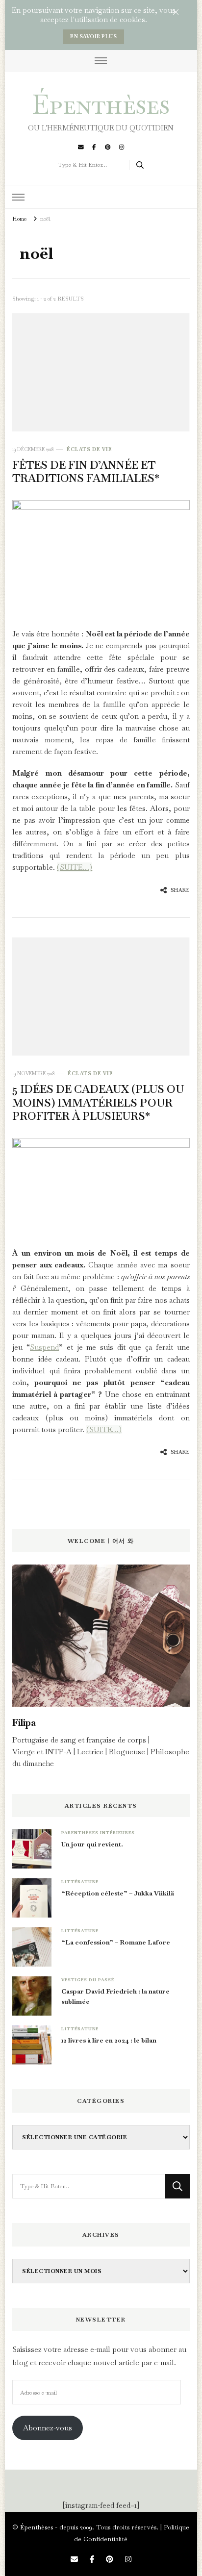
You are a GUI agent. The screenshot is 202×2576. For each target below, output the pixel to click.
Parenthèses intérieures (98, 1833)
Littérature (80, 1882)
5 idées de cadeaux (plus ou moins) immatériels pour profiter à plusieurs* (98, 1102)
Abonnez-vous (48, 2428)
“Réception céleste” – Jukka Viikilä (118, 1893)
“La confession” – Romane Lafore (116, 1942)
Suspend (44, 1347)
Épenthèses (101, 104)
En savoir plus (93, 37)
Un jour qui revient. (92, 1844)
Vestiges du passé (88, 1980)
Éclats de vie (89, 449)
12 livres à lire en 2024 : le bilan (109, 2040)
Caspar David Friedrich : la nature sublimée (115, 1996)
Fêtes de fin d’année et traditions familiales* (86, 472)
